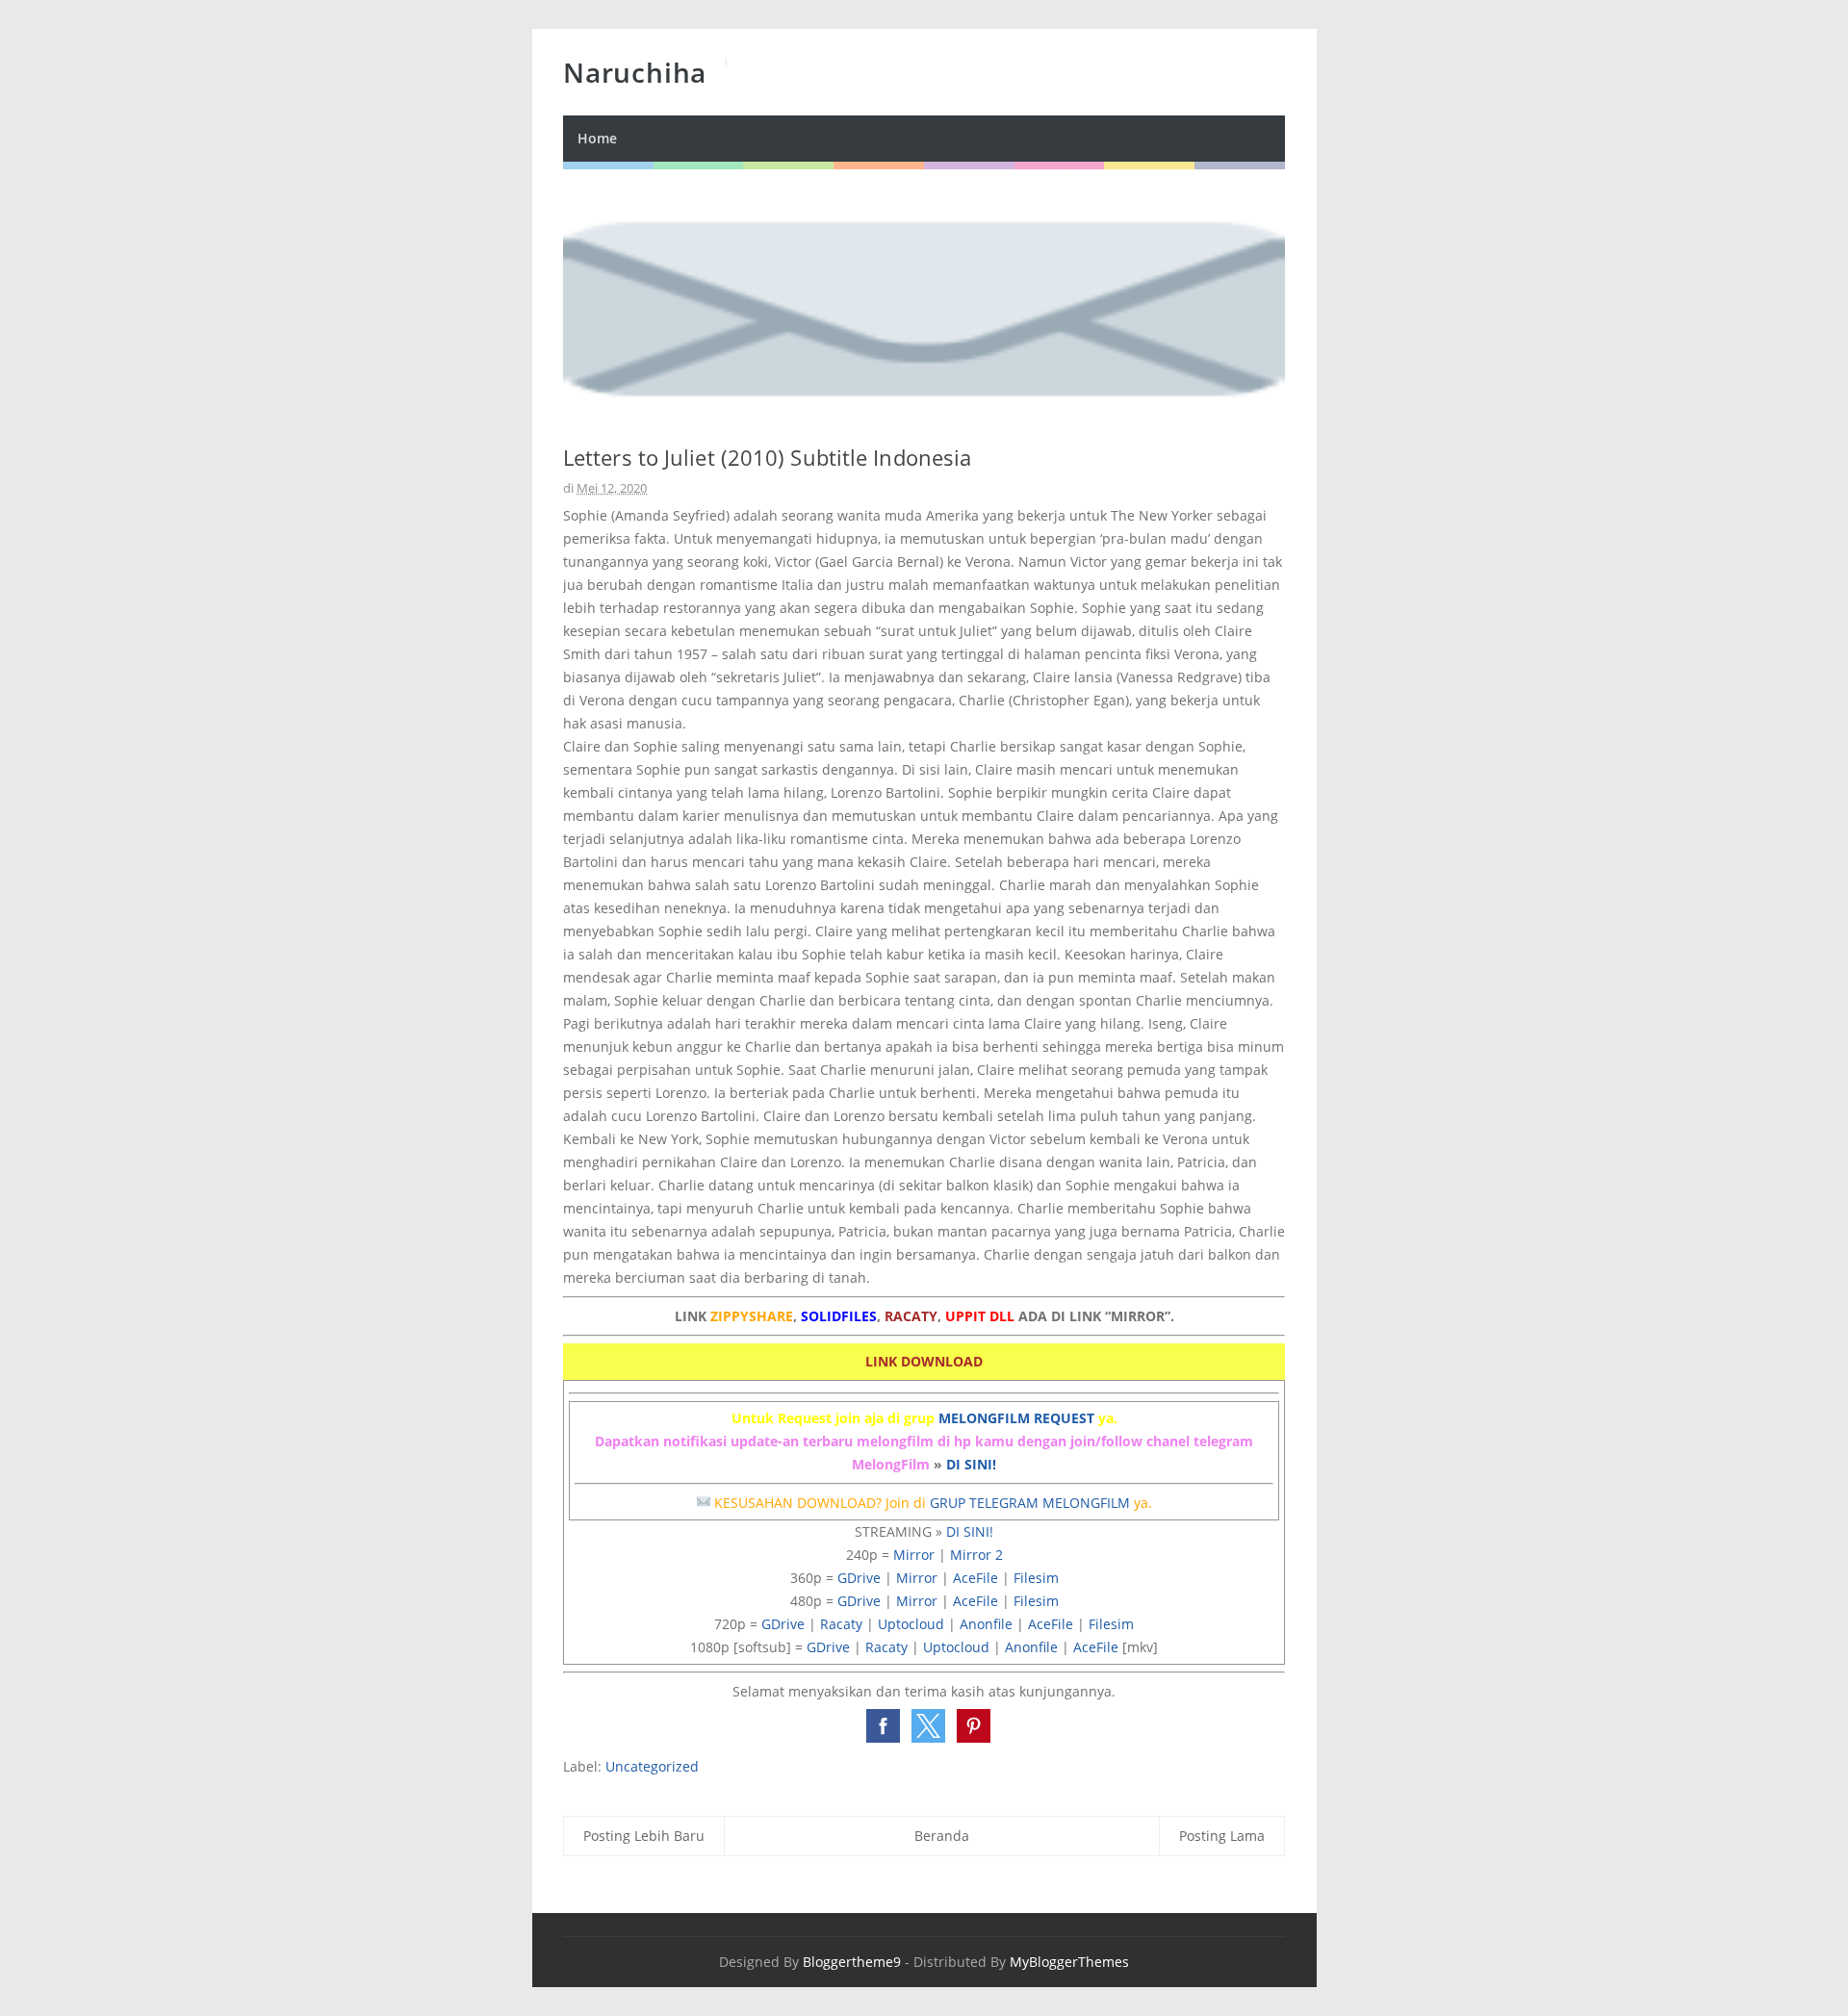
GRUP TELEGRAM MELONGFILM (1030, 1503)
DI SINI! (971, 1464)
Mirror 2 (976, 1555)
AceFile (975, 1578)
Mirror (914, 1555)
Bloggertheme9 (852, 1962)
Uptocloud (911, 1624)
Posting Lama (1222, 1836)
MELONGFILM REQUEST (1016, 1418)
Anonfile (986, 1624)
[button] (883, 1726)
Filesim (1036, 1578)
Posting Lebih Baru (644, 1836)
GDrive (859, 1578)
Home (597, 138)
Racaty (841, 1624)
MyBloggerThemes (1069, 1962)
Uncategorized (652, 1766)
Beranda (942, 1836)
